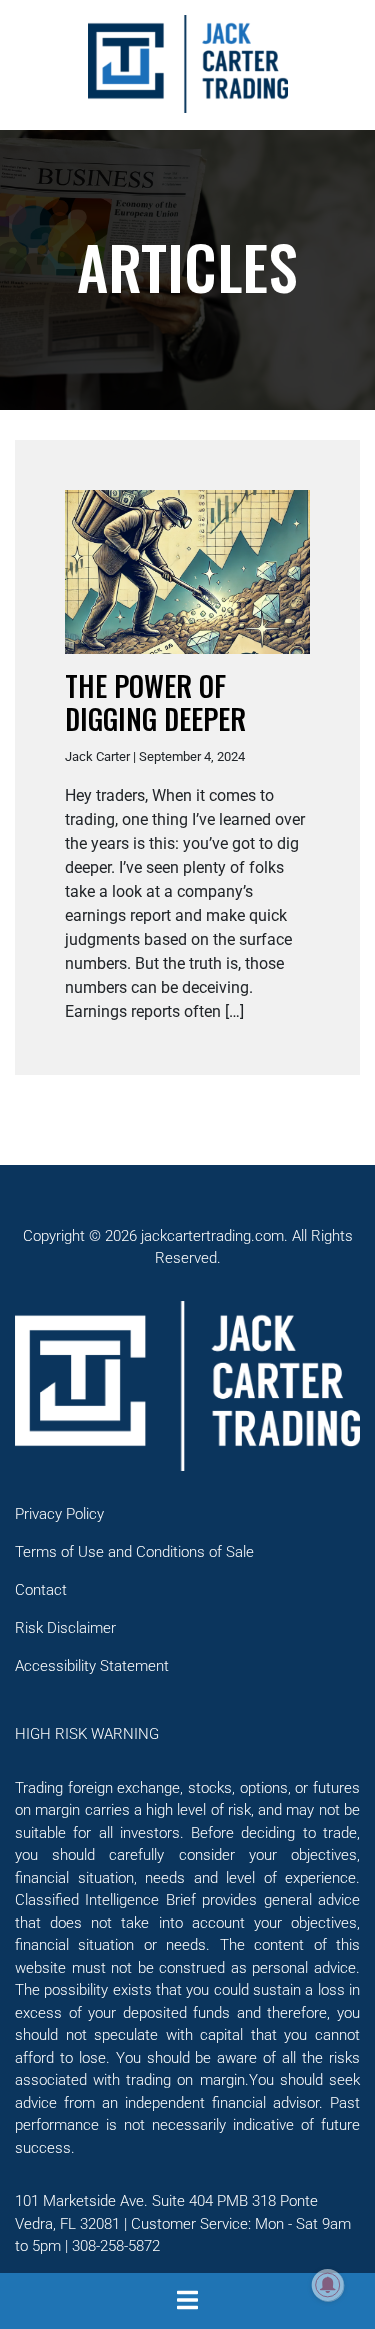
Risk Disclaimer (65, 1628)
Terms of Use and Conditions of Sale (134, 1552)
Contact (41, 1590)
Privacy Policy (59, 1514)
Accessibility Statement (92, 1666)
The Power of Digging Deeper (155, 702)
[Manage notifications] (328, 2285)
